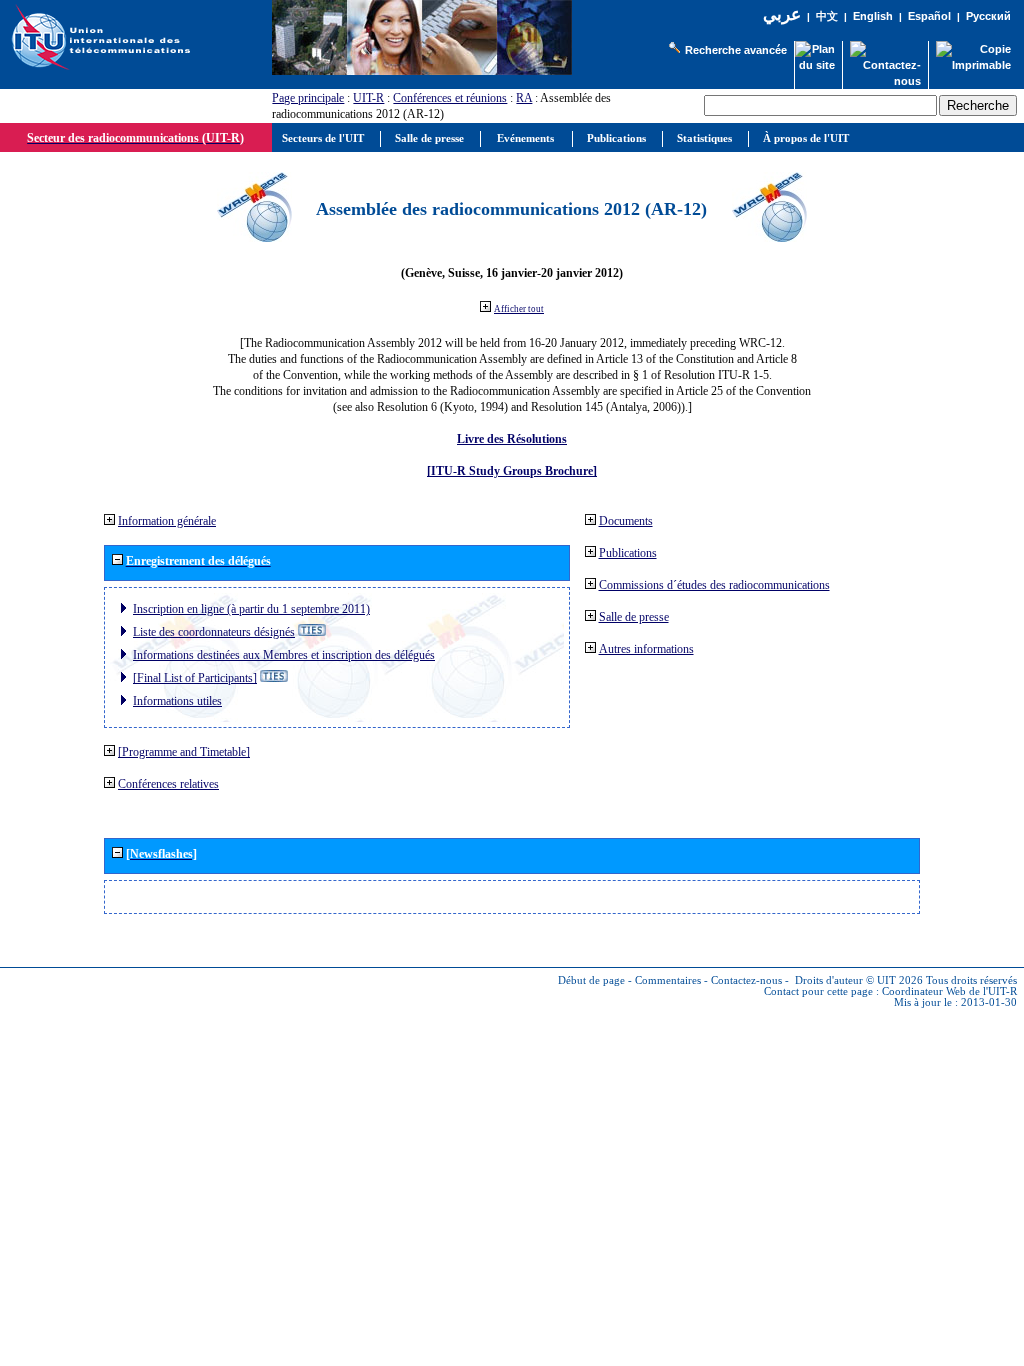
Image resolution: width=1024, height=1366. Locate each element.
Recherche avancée (736, 50)
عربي (782, 14)
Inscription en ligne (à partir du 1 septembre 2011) (251, 609)
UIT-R (368, 98)
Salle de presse (634, 617)
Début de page (591, 980)
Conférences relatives (168, 784)
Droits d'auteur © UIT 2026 (859, 980)
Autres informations (646, 649)
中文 (827, 16)
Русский (988, 16)
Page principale (308, 98)
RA (524, 98)
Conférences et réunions (450, 98)
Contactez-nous (746, 980)
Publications (628, 553)
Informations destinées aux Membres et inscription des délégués (284, 655)
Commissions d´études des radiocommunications (714, 585)
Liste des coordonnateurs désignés (214, 632)
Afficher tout (519, 309)
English (873, 16)
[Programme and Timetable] (184, 752)
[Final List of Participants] (195, 678)
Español (929, 16)
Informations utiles (177, 701)
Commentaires (668, 980)
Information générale (167, 521)
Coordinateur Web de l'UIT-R (949, 991)
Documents (626, 521)
